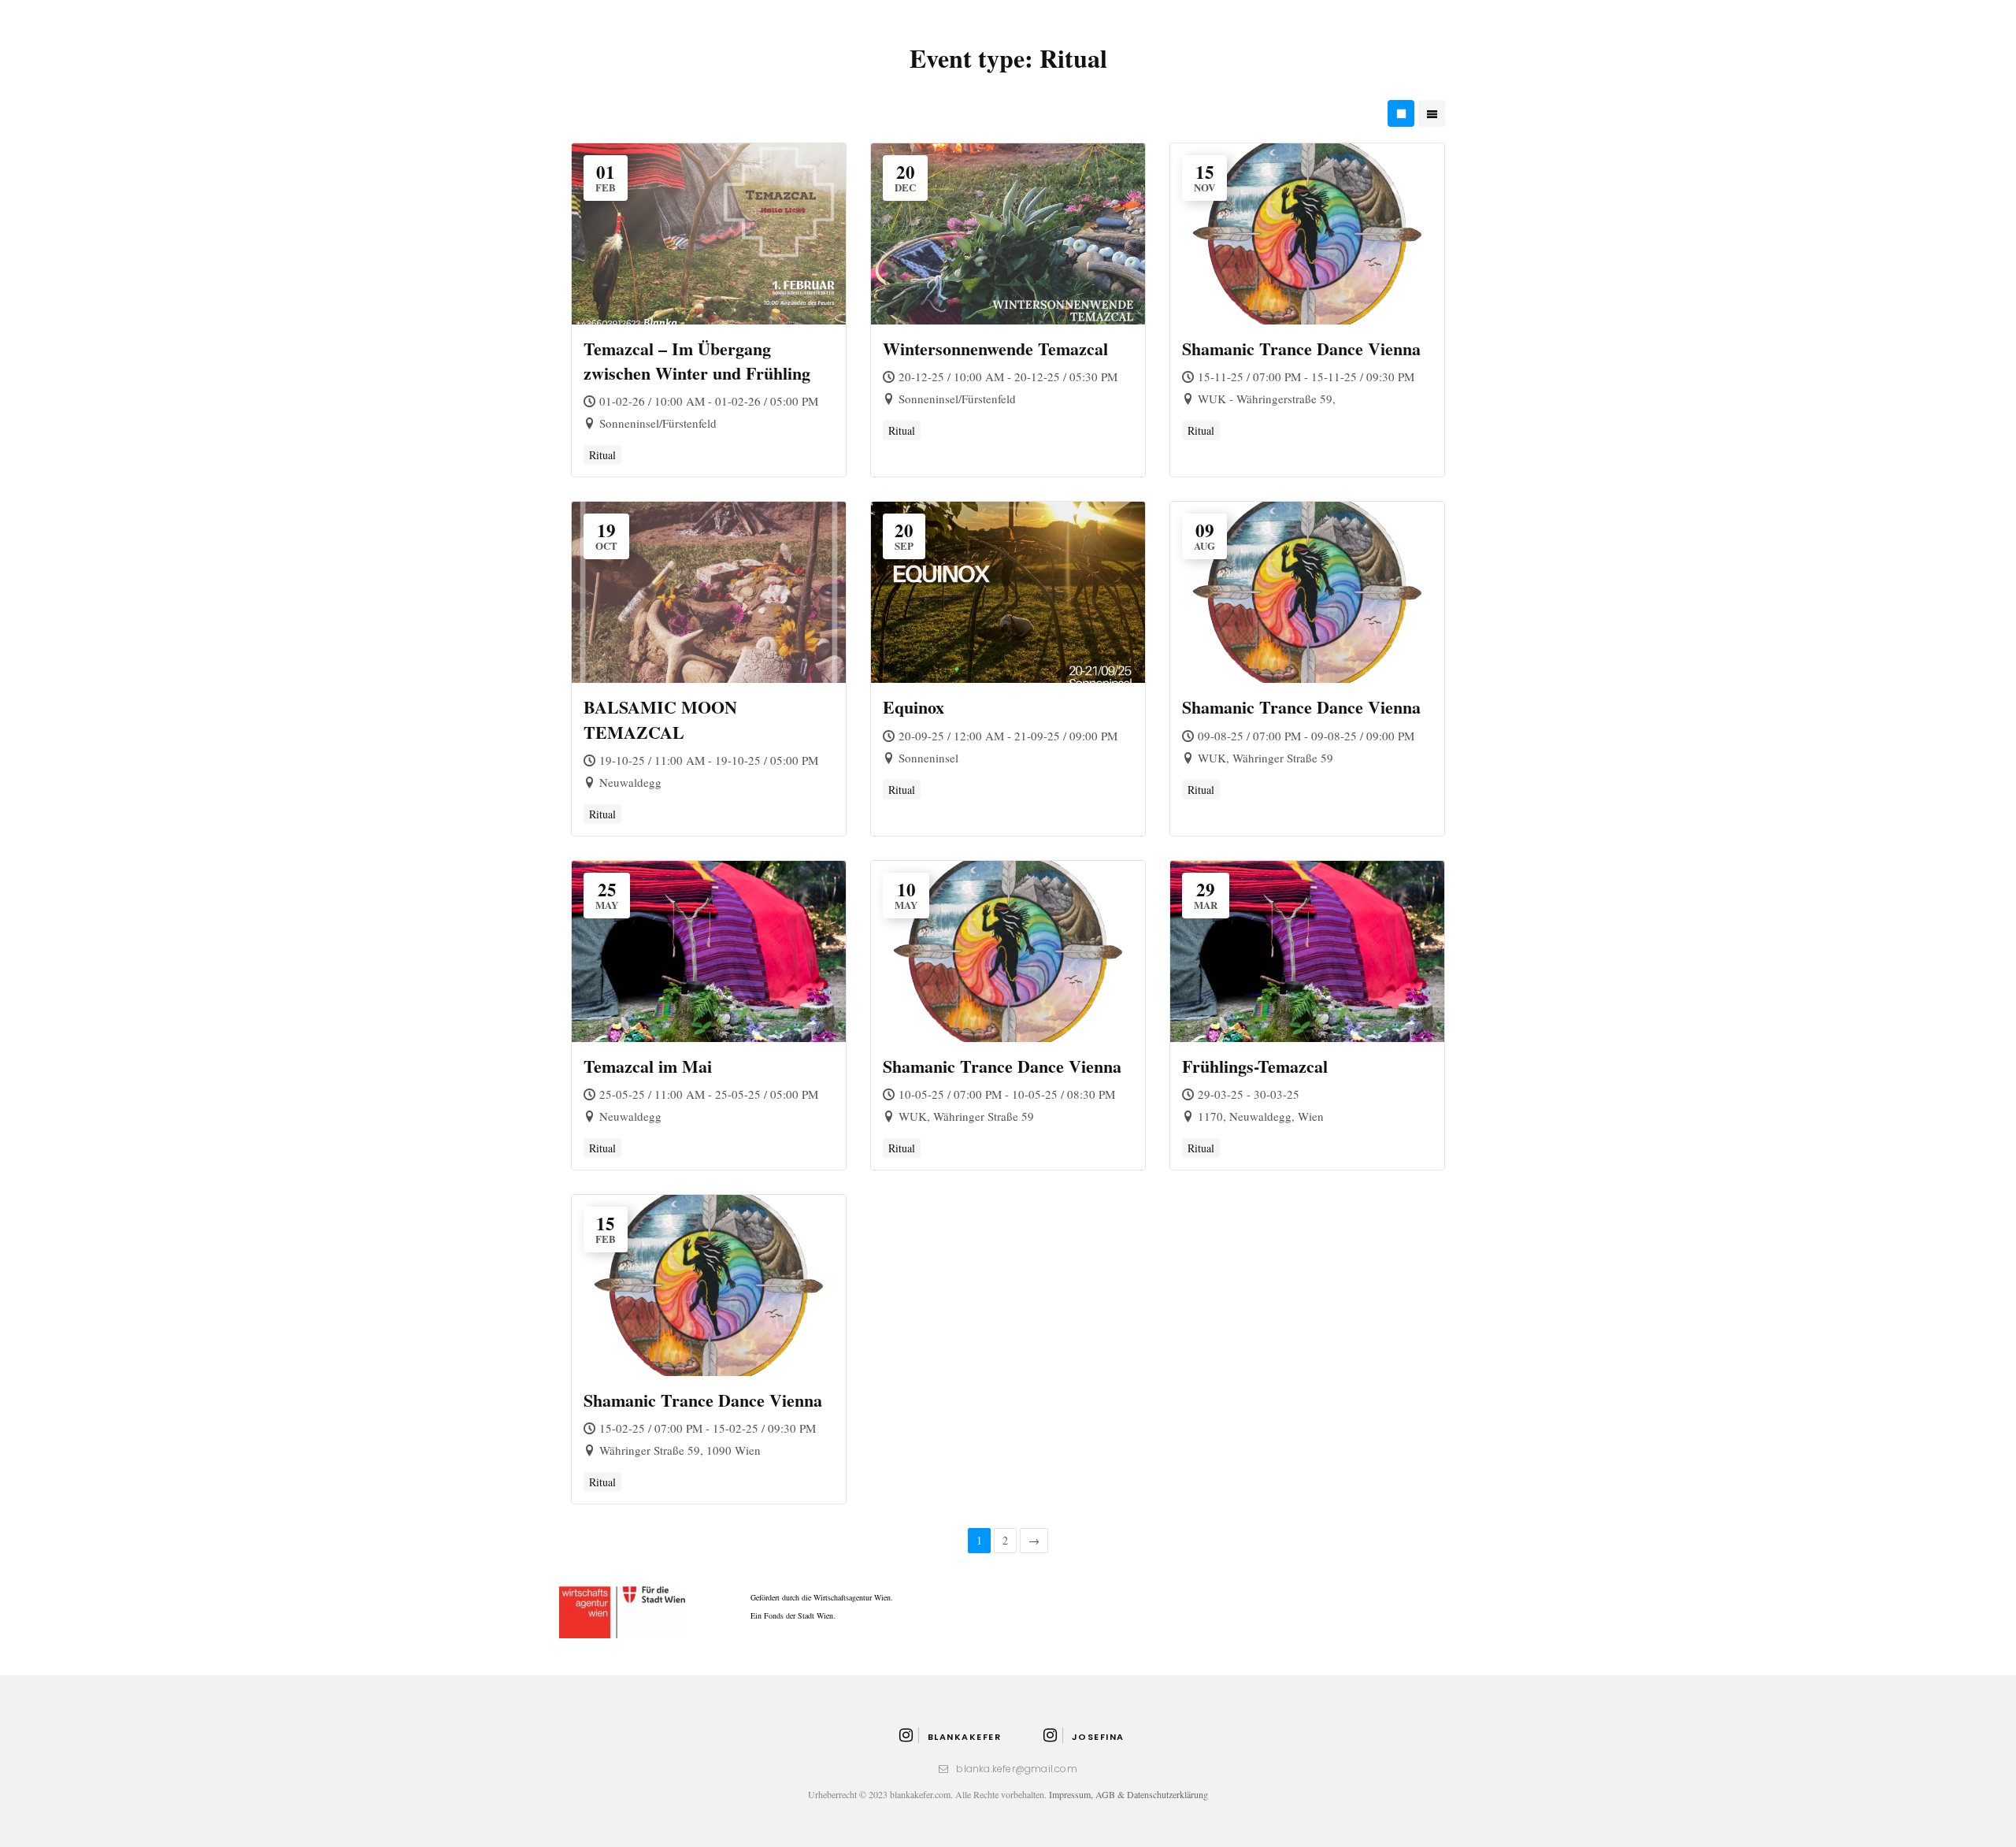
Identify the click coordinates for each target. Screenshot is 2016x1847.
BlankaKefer (964, 1737)
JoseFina (1098, 1737)
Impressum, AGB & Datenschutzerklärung (1128, 1794)
